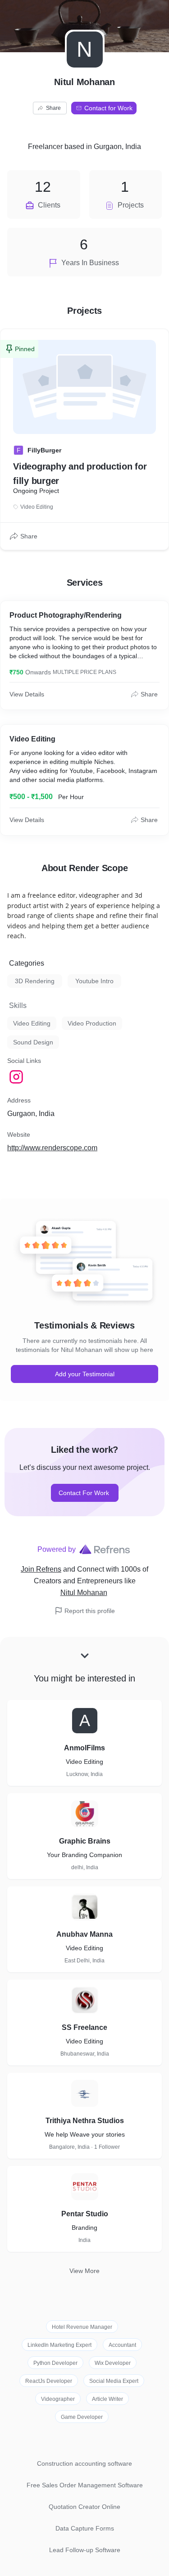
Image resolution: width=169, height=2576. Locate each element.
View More (84, 2271)
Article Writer (107, 2399)
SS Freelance (84, 2027)
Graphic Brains (85, 1841)
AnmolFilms (84, 1748)
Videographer (58, 2399)
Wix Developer (113, 2363)
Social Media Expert (114, 2381)
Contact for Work (108, 108)
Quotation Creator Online (84, 2507)
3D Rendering (35, 981)
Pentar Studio (85, 2214)
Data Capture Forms (85, 2528)
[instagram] (17, 1077)
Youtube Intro (94, 981)
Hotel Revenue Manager (82, 2327)
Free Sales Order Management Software (85, 2485)
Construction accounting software (84, 2463)
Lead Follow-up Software (85, 2550)
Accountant (122, 2345)
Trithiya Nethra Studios (85, 2121)
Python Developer (55, 2363)
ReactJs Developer (49, 2381)
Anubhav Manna (84, 1934)
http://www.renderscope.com (52, 1148)
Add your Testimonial (85, 1374)
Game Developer (82, 2417)
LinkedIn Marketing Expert (59, 2345)
